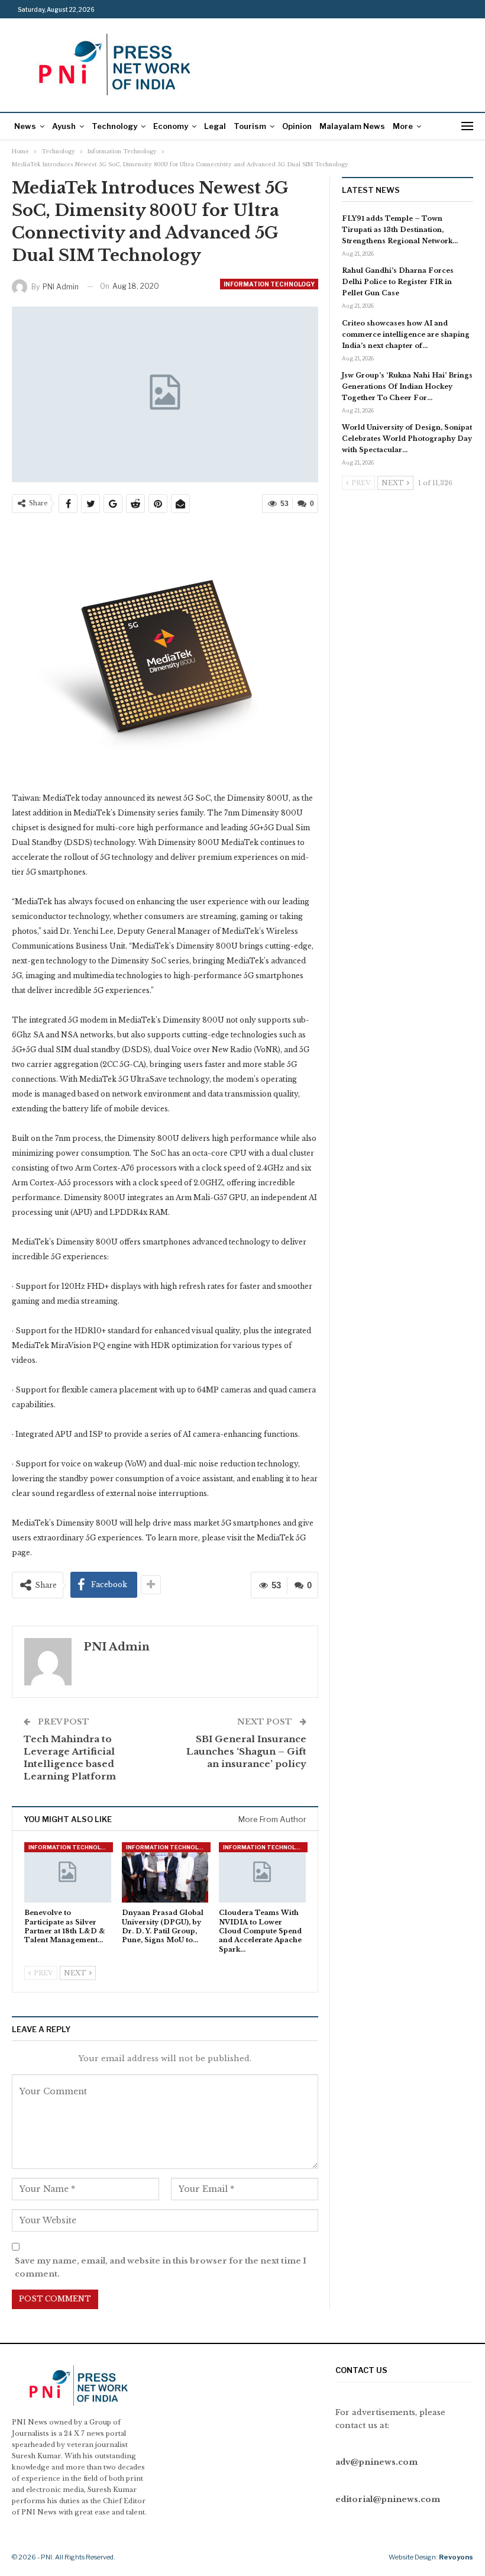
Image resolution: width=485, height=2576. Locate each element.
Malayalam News (352, 126)
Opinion (297, 126)
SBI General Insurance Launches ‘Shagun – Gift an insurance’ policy (246, 1751)
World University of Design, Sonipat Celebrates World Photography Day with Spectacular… (407, 439)
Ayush (64, 126)
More (403, 126)
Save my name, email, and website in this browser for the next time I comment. (161, 2267)
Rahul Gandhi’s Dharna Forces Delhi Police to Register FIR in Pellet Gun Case (398, 282)
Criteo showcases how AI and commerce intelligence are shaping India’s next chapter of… (406, 334)
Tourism (250, 126)
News (25, 126)
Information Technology (269, 284)
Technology (114, 126)
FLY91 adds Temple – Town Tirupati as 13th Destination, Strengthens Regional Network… (400, 230)
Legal (215, 126)
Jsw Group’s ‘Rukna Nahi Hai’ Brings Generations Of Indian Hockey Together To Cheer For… (407, 386)
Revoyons (456, 2557)
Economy (171, 126)
